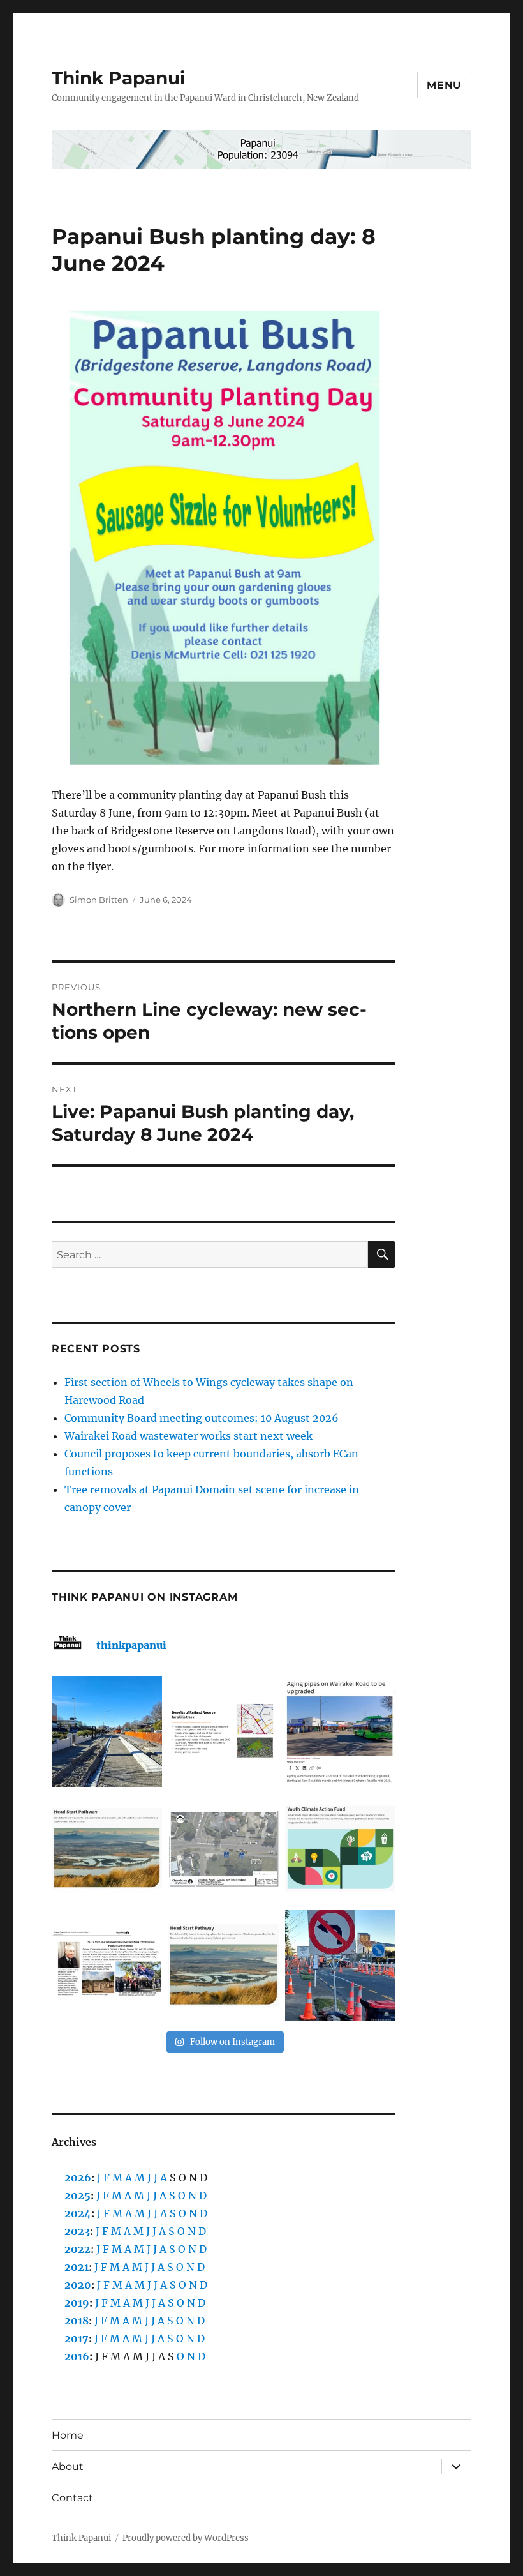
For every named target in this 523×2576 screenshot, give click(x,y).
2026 (78, 2178)
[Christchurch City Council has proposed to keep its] (107, 1849)
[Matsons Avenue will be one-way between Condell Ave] (340, 1965)
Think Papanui (118, 78)
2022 (77, 2249)
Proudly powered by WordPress (186, 2538)
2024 (78, 2213)
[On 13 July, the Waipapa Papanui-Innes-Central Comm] (107, 1965)
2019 (77, 2303)
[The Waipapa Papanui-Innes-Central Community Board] (224, 1849)
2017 (77, 2339)
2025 (77, 2196)
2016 (77, 2356)
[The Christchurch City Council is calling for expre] (340, 1849)
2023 (77, 2231)
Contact (72, 2498)
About (68, 2467)
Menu (444, 85)
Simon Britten (99, 900)
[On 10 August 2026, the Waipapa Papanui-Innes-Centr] (224, 1732)
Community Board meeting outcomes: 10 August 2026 (202, 1418)
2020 (78, 2285)
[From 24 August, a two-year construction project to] (340, 1732)
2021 (77, 2267)
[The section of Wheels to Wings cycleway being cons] (107, 1732)
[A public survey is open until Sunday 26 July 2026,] (224, 1965)
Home (68, 2435)
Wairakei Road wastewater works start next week (188, 1436)
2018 (77, 2321)
